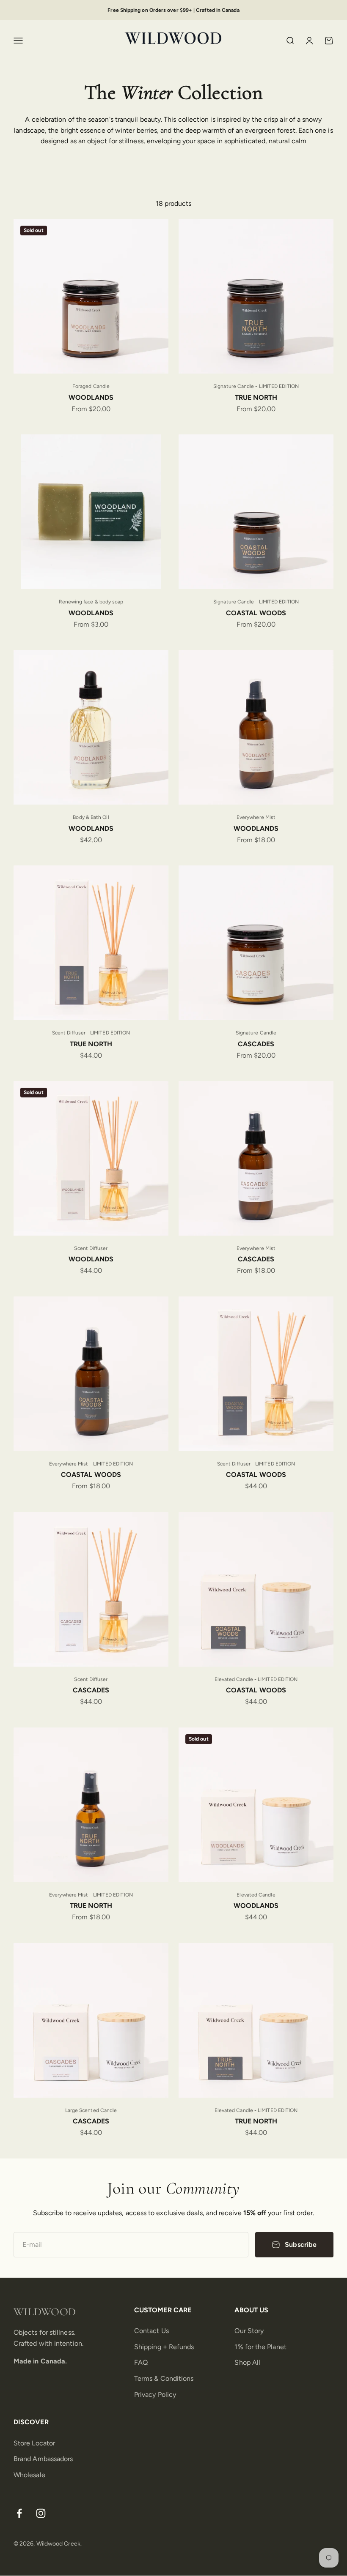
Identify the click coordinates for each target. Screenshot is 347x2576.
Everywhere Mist (256, 817)
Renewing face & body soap (91, 602)
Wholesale (29, 2475)
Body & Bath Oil (91, 817)
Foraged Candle (91, 386)
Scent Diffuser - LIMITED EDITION (91, 1033)
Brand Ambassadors (43, 2459)
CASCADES (256, 1044)
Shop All (247, 2362)
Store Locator (34, 2443)
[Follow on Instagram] (41, 2513)
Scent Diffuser (91, 1248)
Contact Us (151, 2331)
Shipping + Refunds (164, 2347)
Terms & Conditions (164, 2378)
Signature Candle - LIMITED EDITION (256, 386)
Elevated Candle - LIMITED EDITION (256, 1679)
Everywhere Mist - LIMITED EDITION (91, 1464)
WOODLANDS (91, 397)
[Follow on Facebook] (19, 2513)
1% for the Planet (260, 2347)
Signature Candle (256, 1033)
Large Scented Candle (91, 2110)
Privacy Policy (155, 2395)
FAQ (141, 2362)
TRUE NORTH (256, 397)
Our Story (249, 2331)
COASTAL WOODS (256, 613)
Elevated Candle (256, 1895)
